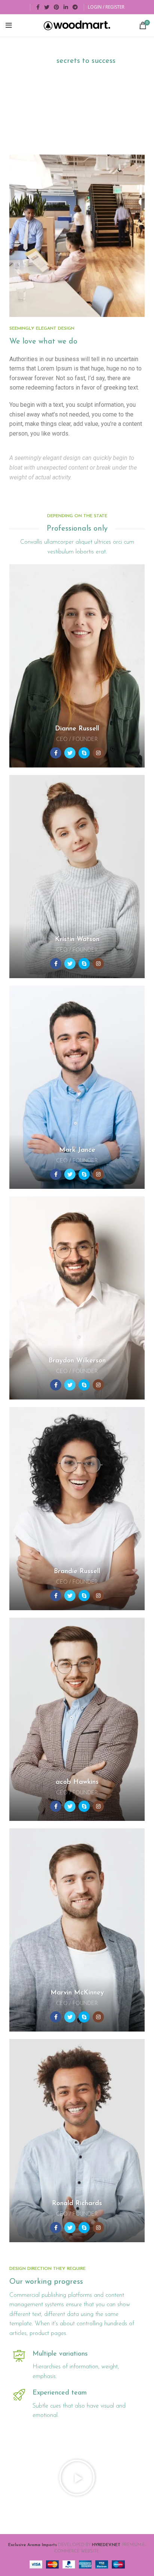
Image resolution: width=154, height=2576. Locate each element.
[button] (77, 2478)
